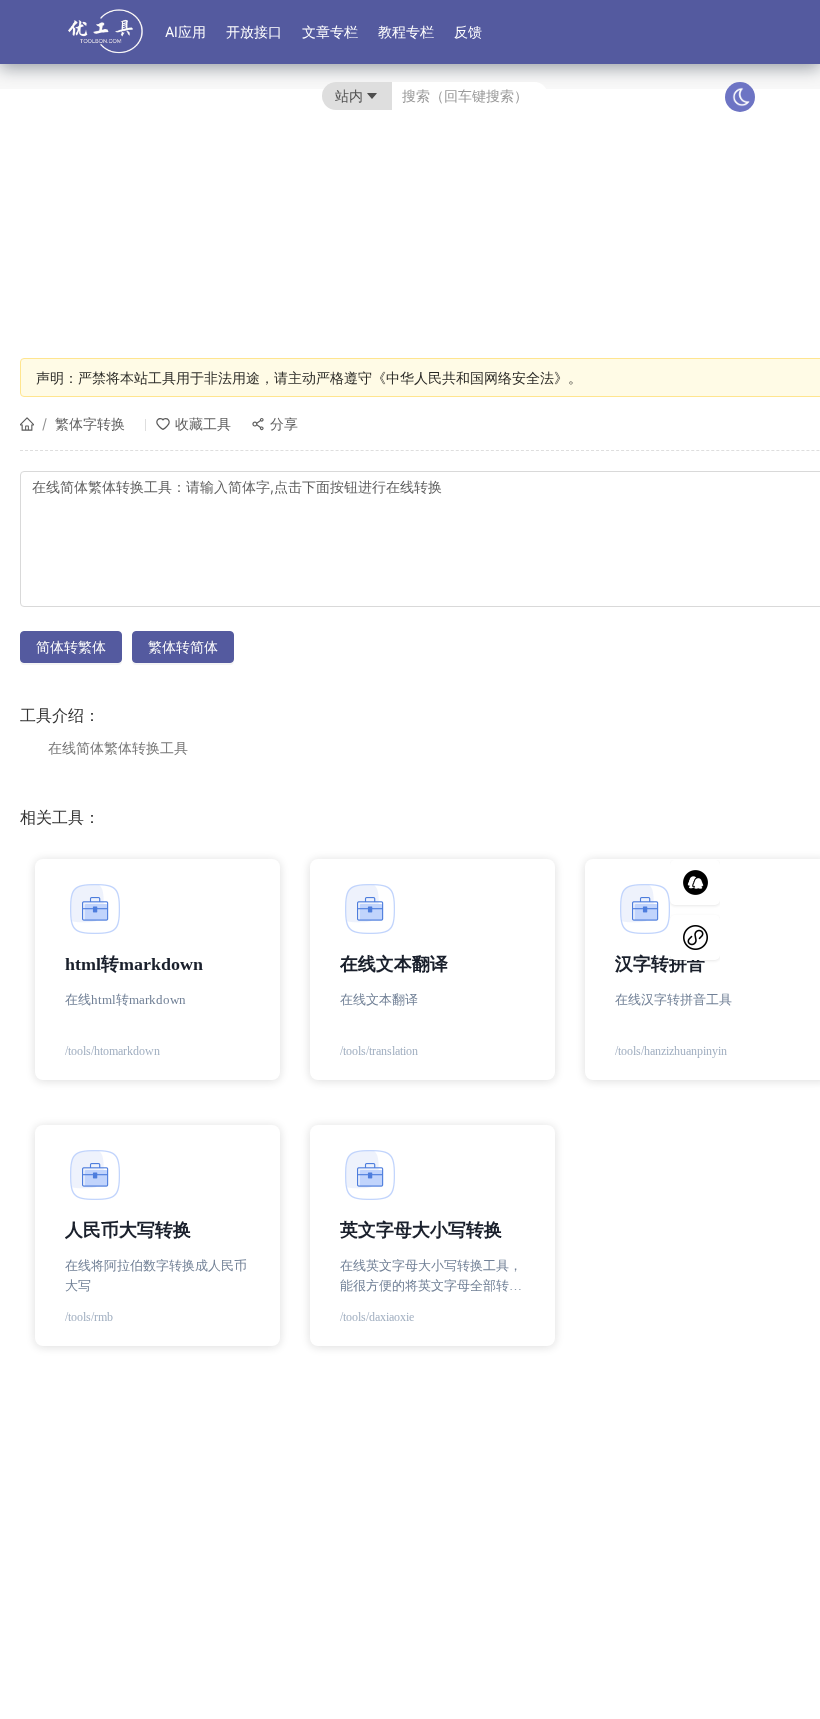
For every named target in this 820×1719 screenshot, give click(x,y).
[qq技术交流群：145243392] (695, 882)
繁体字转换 (90, 423)
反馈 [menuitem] (468, 31)
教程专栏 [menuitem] (406, 31)
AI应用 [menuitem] (185, 31)
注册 (701, 95)
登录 (660, 95)
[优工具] (105, 41)
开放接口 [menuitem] (254, 31)
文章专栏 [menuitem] (330, 31)
